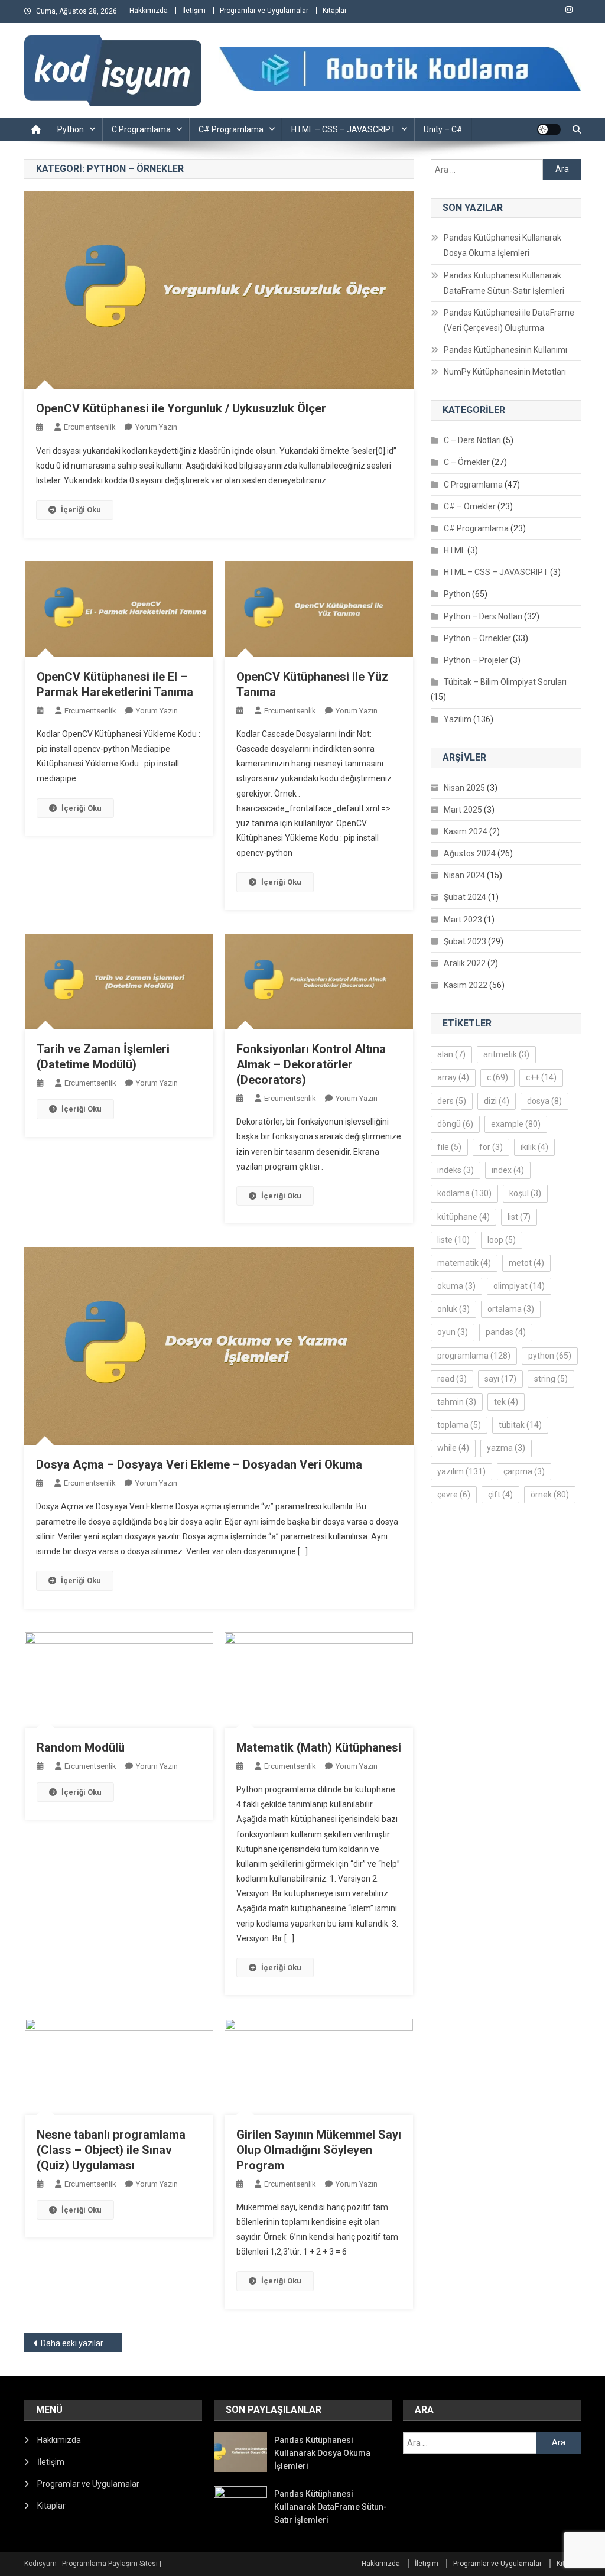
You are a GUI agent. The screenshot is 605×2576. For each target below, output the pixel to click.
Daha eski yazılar (72, 2343)
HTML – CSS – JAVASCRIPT (344, 129)
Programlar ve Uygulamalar (264, 11)
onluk (453, 1309)
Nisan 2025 (464, 788)
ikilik (534, 1147)
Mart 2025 (463, 810)
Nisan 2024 (464, 875)
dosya (544, 1101)
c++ (541, 1077)
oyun (453, 1332)
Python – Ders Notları (483, 616)
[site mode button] (549, 129)
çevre (454, 1495)
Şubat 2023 (465, 941)
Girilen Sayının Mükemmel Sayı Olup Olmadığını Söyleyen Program (319, 2150)
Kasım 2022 (466, 985)
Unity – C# (443, 129)
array (453, 1077)
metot (526, 1263)
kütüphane (463, 1217)
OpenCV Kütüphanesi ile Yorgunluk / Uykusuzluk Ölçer (181, 408)
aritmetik (506, 1054)
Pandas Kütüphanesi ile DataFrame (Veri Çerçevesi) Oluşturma (509, 320)
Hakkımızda (149, 11)
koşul (525, 1193)
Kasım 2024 (466, 831)
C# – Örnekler (470, 506)
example (516, 1124)
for (491, 1147)
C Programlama (141, 129)
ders (452, 1101)
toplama (459, 1425)
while (453, 1448)
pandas (506, 1332)
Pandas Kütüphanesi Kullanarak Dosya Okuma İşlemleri (502, 245)
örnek (550, 1495)
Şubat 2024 (465, 897)
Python (71, 129)
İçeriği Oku (81, 510)
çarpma (524, 1471)
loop (502, 1240)
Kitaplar (335, 11)
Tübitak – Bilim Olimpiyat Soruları (505, 682)
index (508, 1170)
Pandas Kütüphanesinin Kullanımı (505, 350)
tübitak (520, 1425)
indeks (456, 1170)
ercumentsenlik (90, 427)
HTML (455, 550)
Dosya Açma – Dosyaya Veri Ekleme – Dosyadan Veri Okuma (199, 1464)
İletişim (194, 11)
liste (453, 1240)
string (551, 1379)
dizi (497, 1101)
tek (506, 1402)
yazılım (461, 1471)
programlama (474, 1356)
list (519, 1217)
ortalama (511, 1309)
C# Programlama (231, 129)
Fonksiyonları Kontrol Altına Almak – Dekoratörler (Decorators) (311, 1064)
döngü (455, 1124)
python (550, 1356)
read (452, 1379)
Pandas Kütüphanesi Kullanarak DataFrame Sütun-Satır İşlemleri (504, 283)
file (449, 1147)
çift (500, 1495)
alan (451, 1054)
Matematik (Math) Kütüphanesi (319, 1747)
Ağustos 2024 (470, 853)
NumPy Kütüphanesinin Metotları (505, 372)
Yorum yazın (156, 427)
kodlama (464, 1193)
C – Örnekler (467, 462)
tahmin (457, 1402)
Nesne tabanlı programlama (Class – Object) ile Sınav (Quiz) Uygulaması (111, 2150)
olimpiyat (519, 1286)
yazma (506, 1448)
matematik (464, 1263)
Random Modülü (81, 1747)
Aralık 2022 (465, 963)
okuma (456, 1286)
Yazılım (458, 719)
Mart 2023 (463, 920)
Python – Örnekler (477, 638)
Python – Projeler (476, 660)
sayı (500, 1379)
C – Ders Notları (472, 440)
